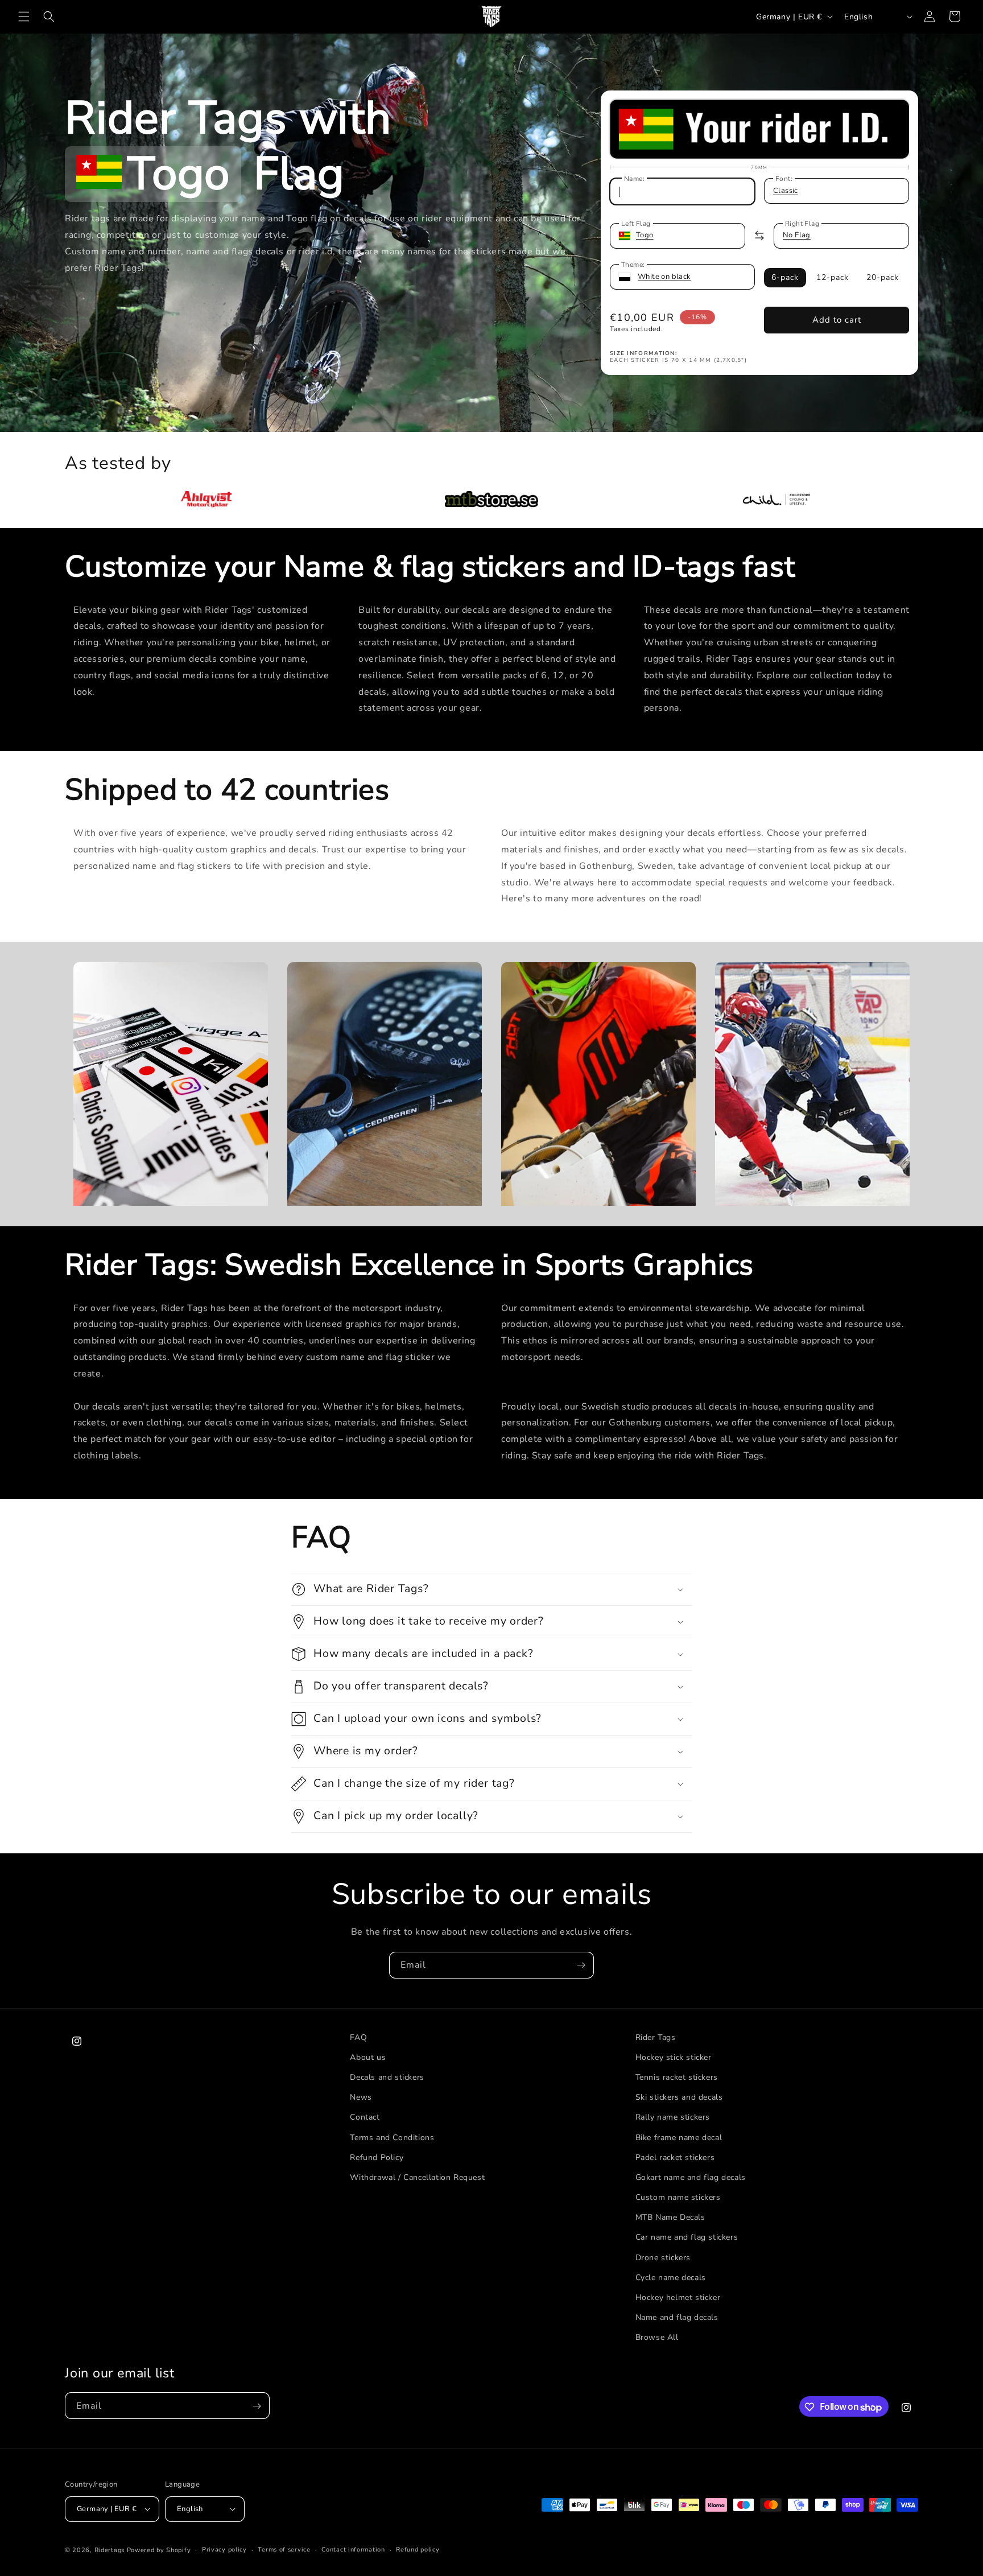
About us (368, 2057)
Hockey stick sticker (674, 2057)
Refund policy (418, 2549)
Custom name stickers (678, 2198)
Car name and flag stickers (687, 2238)
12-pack (833, 277)
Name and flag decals (677, 2318)
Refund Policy (377, 2157)
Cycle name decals (671, 2278)
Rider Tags (656, 2037)
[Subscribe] (581, 1965)
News (361, 2098)
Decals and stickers (387, 2077)
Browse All (657, 2338)
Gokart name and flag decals (691, 2177)
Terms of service (284, 2549)
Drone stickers (663, 2258)
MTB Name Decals (670, 2218)
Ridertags (110, 2550)
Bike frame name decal (679, 2138)
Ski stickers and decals (679, 2098)
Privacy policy (224, 2549)
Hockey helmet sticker (678, 2297)
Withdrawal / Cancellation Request (417, 2177)
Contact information (353, 2549)
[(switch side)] (759, 236)
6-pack (785, 277)
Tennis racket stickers (677, 2077)
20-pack (883, 277)
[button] (24, 17)
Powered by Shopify (159, 2550)
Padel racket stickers (675, 2157)
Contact (365, 2118)
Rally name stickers (673, 2118)
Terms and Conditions (392, 2138)
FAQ (358, 2037)
